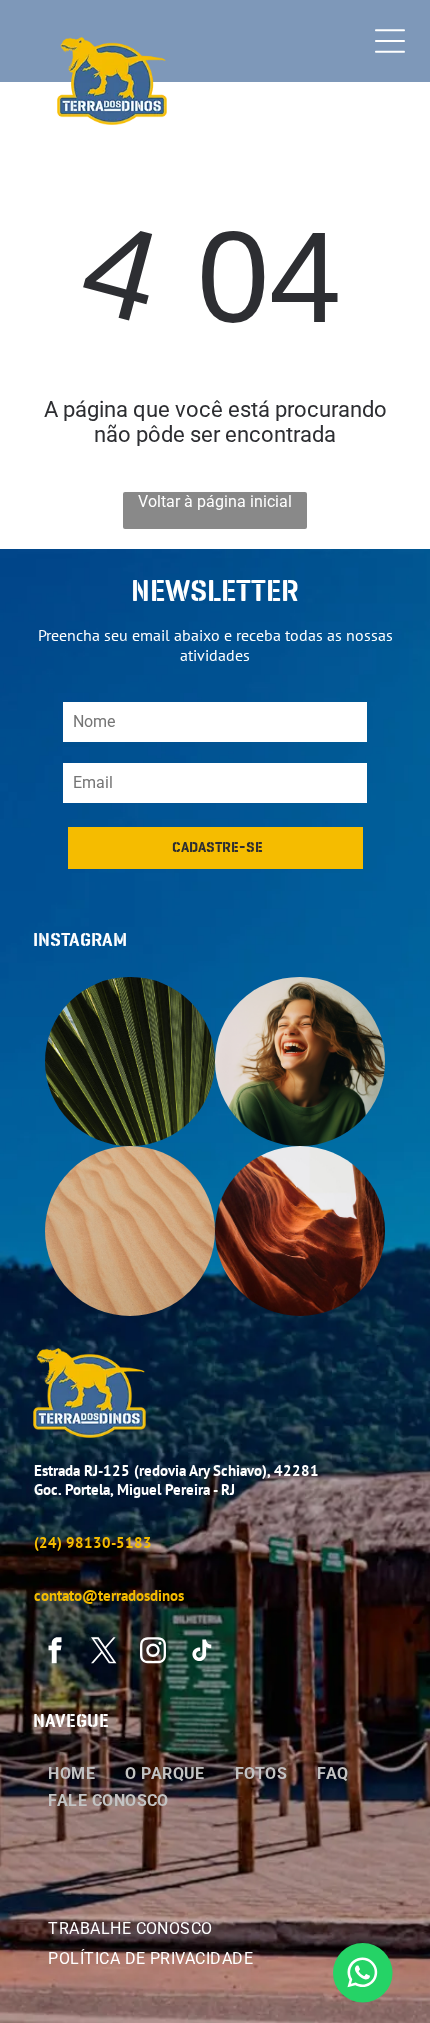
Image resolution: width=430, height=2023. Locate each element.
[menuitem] (71, 1771)
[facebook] (55, 1652)
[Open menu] (390, 41)
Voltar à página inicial (215, 501)
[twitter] (104, 1652)
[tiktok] (202, 1652)
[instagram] (153, 1652)
